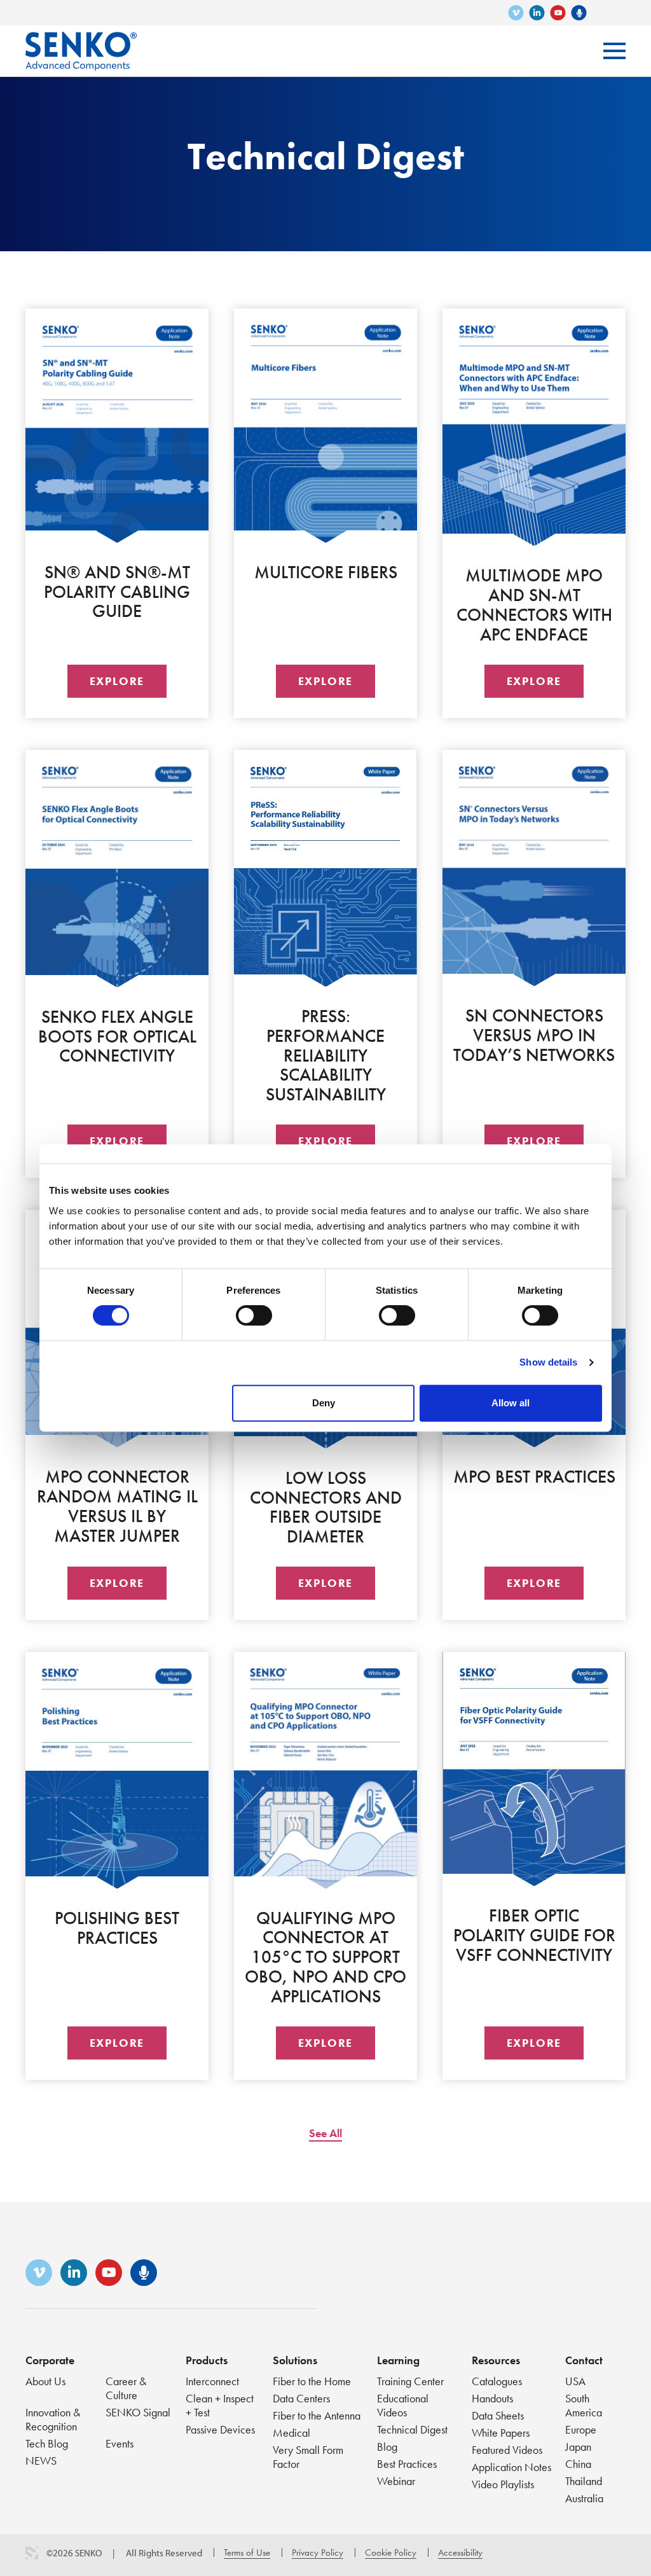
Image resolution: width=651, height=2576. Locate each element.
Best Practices (407, 2464)
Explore (117, 681)
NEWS (41, 2461)
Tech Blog (47, 2443)
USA (575, 2381)
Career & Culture (126, 2388)
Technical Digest (412, 2429)
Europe (581, 2429)
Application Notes (511, 2467)
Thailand (584, 2481)
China (578, 2464)
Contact (584, 2360)
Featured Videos (507, 2450)
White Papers (501, 2433)
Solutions (295, 2360)
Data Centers (301, 2398)
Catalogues (497, 2381)
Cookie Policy (391, 2552)
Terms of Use (247, 2552)
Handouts (492, 2398)
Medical (291, 2433)
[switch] (254, 1315)
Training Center (410, 2381)
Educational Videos (403, 2405)
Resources (496, 2360)
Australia (584, 2498)
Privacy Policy (318, 2552)
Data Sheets (498, 2415)
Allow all (511, 1403)
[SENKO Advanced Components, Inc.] (81, 42)
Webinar (396, 2481)
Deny (324, 1403)
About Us (45, 2381)
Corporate (50, 2360)
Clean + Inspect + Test (220, 2405)
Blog (387, 2447)
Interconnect (212, 2381)
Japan (578, 2447)
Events (120, 2443)
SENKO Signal (138, 2412)
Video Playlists (503, 2484)
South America (584, 2405)
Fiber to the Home (312, 2381)
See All (325, 2133)
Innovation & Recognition (53, 2419)
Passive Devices (220, 2429)
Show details (548, 1362)
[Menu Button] (614, 51)
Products (207, 2360)
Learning (398, 2360)
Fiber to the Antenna (317, 2415)
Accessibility (460, 2552)
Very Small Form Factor (308, 2457)
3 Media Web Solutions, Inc (32, 2553)
